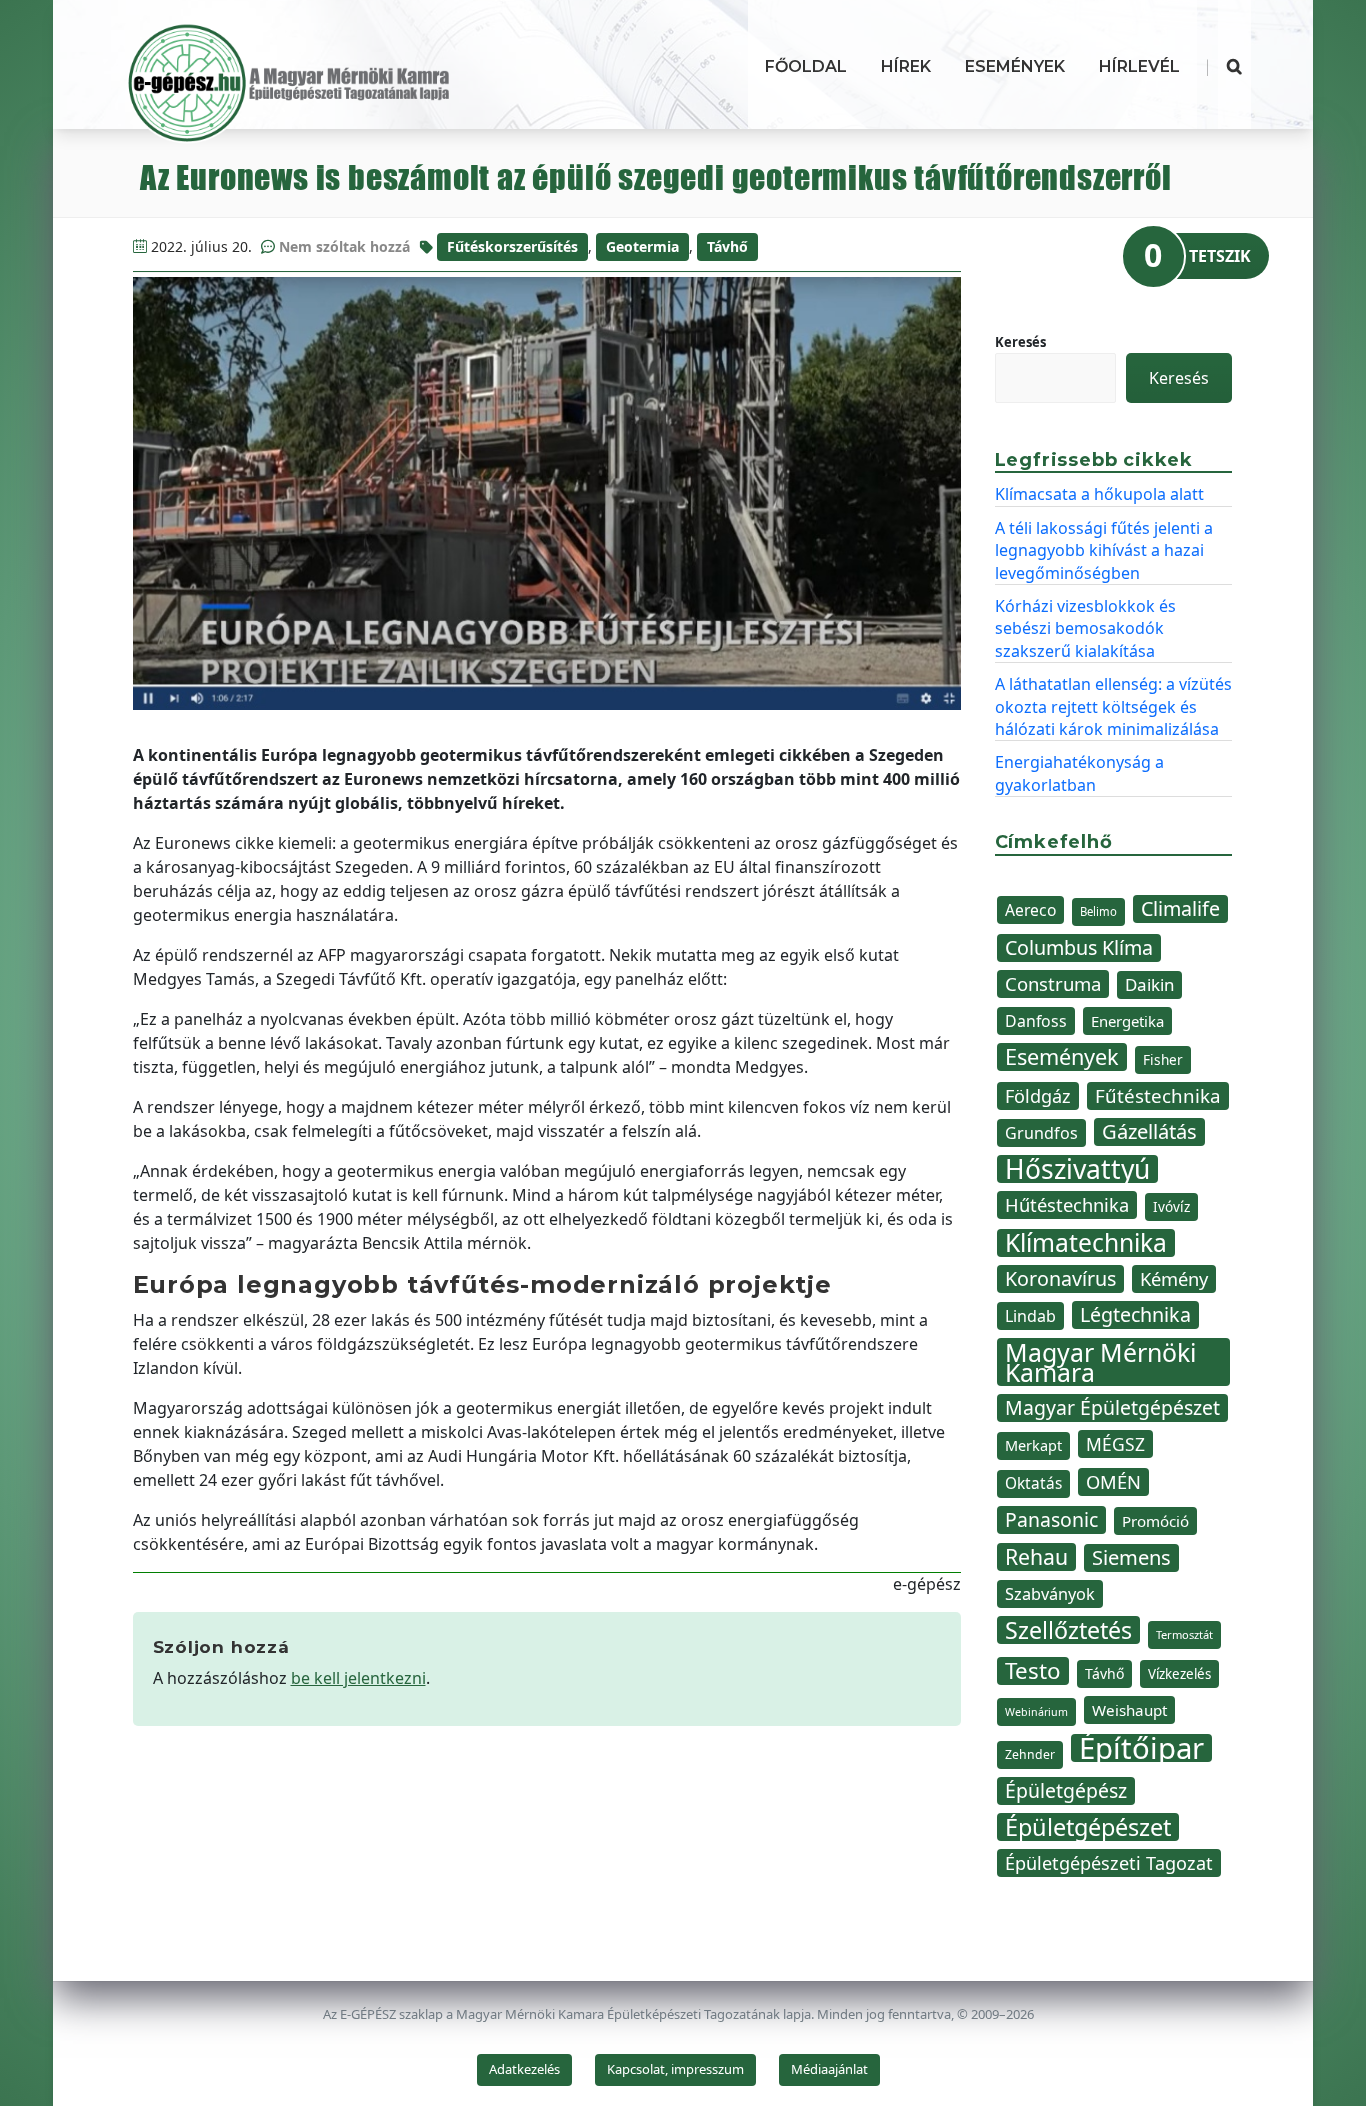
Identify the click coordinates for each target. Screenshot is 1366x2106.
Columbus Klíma (1079, 947)
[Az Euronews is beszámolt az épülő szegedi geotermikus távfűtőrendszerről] (547, 493)
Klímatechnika (1086, 1243)
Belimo (1098, 911)
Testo (1033, 1671)
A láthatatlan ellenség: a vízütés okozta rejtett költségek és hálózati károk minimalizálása (1113, 706)
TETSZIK (1220, 256)
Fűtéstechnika (1158, 1095)
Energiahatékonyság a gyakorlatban (1079, 773)
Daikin (1149, 984)
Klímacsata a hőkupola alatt (1099, 494)
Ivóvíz (1171, 1206)
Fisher (1163, 1059)
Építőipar (1141, 1748)
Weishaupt (1129, 1710)
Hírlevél (1139, 66)
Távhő (727, 246)
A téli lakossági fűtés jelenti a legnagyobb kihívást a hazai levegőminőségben (1104, 550)
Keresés (1020, 342)
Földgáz (1038, 1096)
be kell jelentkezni (358, 1678)
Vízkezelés (1179, 1674)
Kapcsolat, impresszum (675, 2069)
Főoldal (806, 66)
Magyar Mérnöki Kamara (1100, 1362)
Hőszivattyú (1077, 1169)
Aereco (1030, 910)
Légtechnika (1135, 1314)
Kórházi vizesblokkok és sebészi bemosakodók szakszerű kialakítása (1085, 628)
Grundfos (1041, 1133)
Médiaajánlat (829, 2069)
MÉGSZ (1115, 1444)
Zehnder (1030, 1754)
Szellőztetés (1068, 1630)
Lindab (1030, 1316)
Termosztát (1184, 1634)
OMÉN (1113, 1481)
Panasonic (1051, 1519)
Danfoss (1036, 1021)
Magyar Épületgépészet (1112, 1407)
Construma (1053, 983)
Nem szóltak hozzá (344, 246)
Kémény (1174, 1278)
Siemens (1131, 1557)
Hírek (906, 66)
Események (1015, 66)
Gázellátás (1149, 1131)
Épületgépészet (1088, 1827)
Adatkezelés (524, 2069)
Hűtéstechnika (1067, 1204)
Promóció (1155, 1521)
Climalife (1180, 908)
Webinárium (1036, 1712)
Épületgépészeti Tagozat (1109, 1863)
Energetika (1127, 1021)
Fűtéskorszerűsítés (512, 246)
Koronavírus (1060, 1278)
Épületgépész (1066, 1790)
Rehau (1036, 1557)
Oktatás (1033, 1483)
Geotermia (642, 246)
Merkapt (1033, 1445)
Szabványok (1050, 1594)
